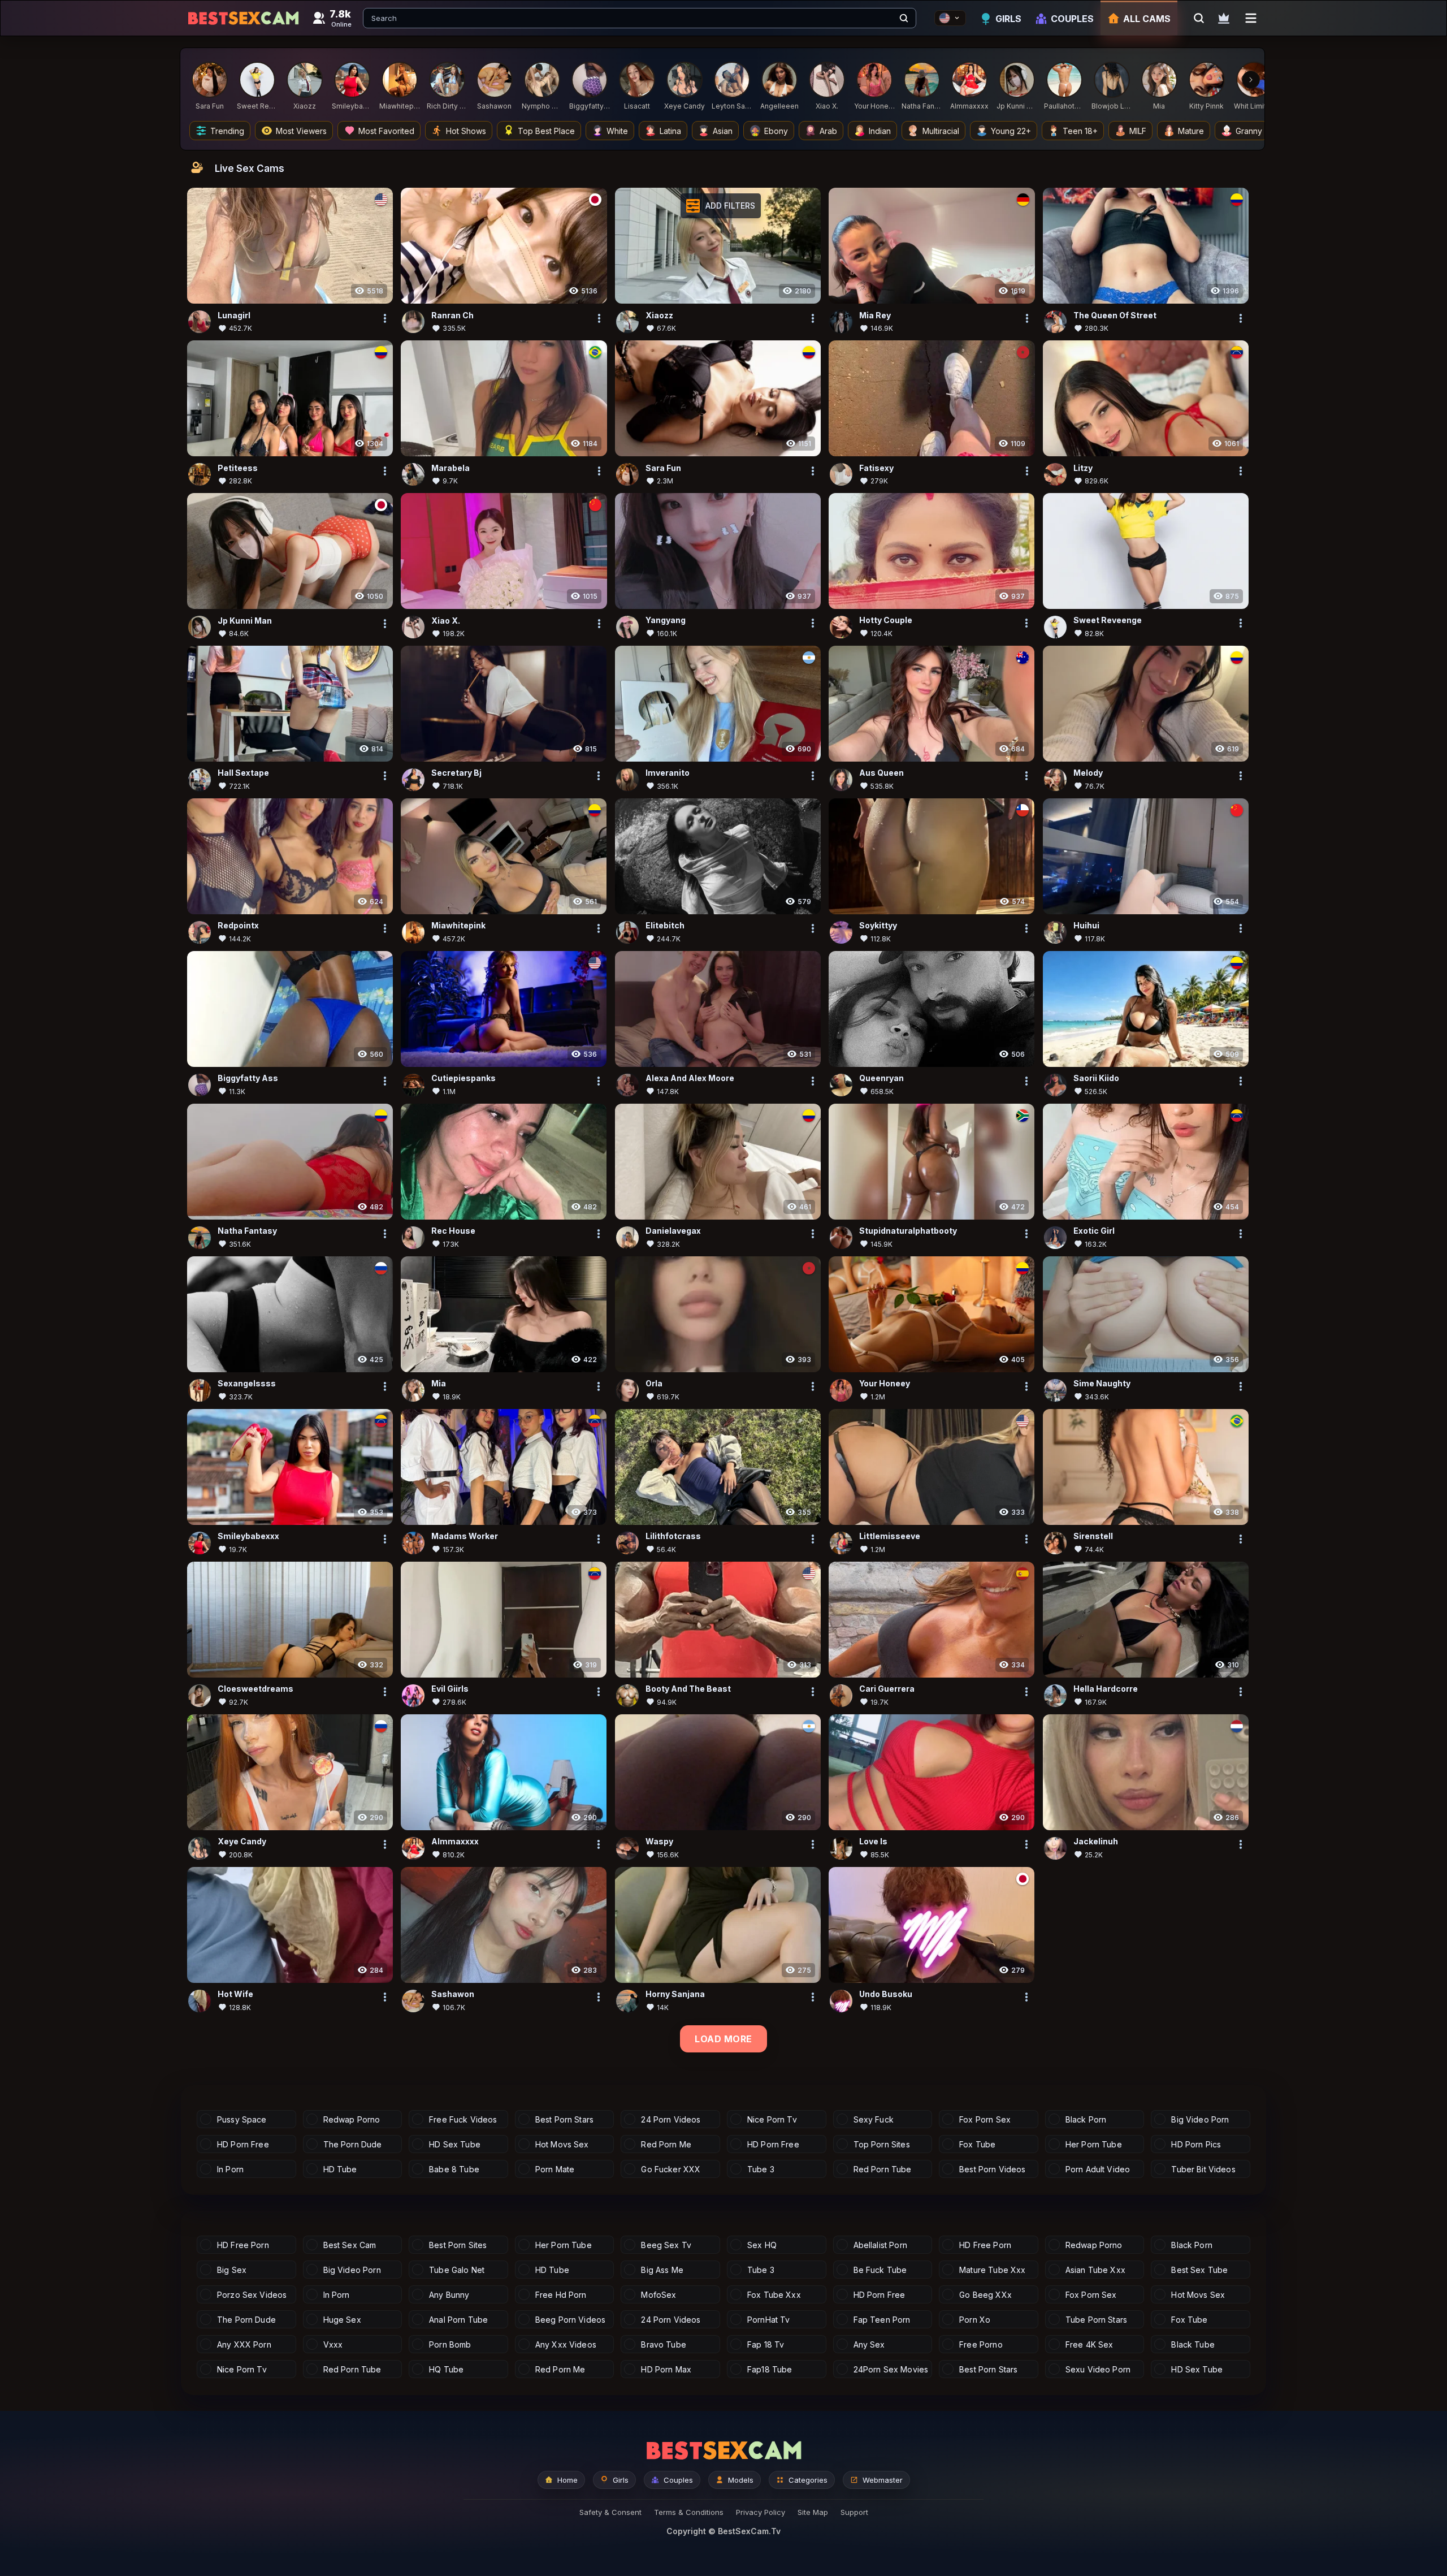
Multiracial (941, 131)
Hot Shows (466, 131)
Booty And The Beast (688, 1689)
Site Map (813, 2512)
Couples (1072, 19)
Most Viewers (301, 131)
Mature (1191, 131)
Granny (1249, 131)
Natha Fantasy (247, 1231)
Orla (654, 1384)
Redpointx (238, 926)
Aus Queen (881, 773)
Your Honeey (885, 1384)
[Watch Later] (1224, 18)
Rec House (453, 1231)
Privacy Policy (761, 2512)
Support (854, 2512)
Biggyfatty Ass (248, 1079)
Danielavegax (673, 1231)
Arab (828, 131)
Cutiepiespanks (463, 1079)
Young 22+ (1011, 131)
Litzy (1083, 468)
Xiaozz (659, 315)
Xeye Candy (242, 1842)
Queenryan (881, 1079)
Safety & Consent (610, 2512)
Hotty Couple (886, 621)
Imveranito (668, 773)
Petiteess (238, 468)
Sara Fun (663, 468)
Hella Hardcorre (1106, 1689)
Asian (723, 131)
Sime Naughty (1102, 1384)
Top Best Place (546, 131)
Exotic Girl (1094, 1231)
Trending (227, 131)
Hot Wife (235, 1994)
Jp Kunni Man (245, 621)
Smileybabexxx (248, 1536)
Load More (723, 2039)
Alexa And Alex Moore (690, 1079)
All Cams (1147, 19)
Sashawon (453, 1994)
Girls (1008, 19)
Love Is (873, 1842)
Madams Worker (465, 1536)
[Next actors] (1251, 80)
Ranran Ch (452, 315)
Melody (1088, 773)
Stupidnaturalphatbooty (908, 1231)
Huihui (1086, 926)
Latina (670, 131)
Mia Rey (875, 315)
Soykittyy (878, 926)
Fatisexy (876, 468)
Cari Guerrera (887, 1689)
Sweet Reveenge (1108, 621)
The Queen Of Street (1115, 315)
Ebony (776, 131)
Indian (880, 131)
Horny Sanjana (675, 1994)
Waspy (659, 1842)
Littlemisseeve (890, 1536)
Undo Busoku (886, 1994)
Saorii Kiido (1096, 1079)
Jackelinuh (1096, 1842)
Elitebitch (665, 926)
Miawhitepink (458, 926)
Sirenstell (1093, 1536)
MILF (1138, 131)
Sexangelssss (247, 1384)
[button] (721, 206)
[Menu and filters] (1251, 18)
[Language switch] (950, 18)
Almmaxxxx (455, 1842)
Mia (439, 1384)
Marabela (450, 468)
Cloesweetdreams (255, 1689)
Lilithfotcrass (673, 1536)
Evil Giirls (450, 1689)
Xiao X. (446, 621)
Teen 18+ (1080, 131)
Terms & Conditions (689, 2512)
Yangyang (666, 621)
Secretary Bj (456, 773)
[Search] (904, 18)
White (617, 131)
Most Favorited (386, 131)
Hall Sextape (243, 773)
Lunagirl (234, 315)
